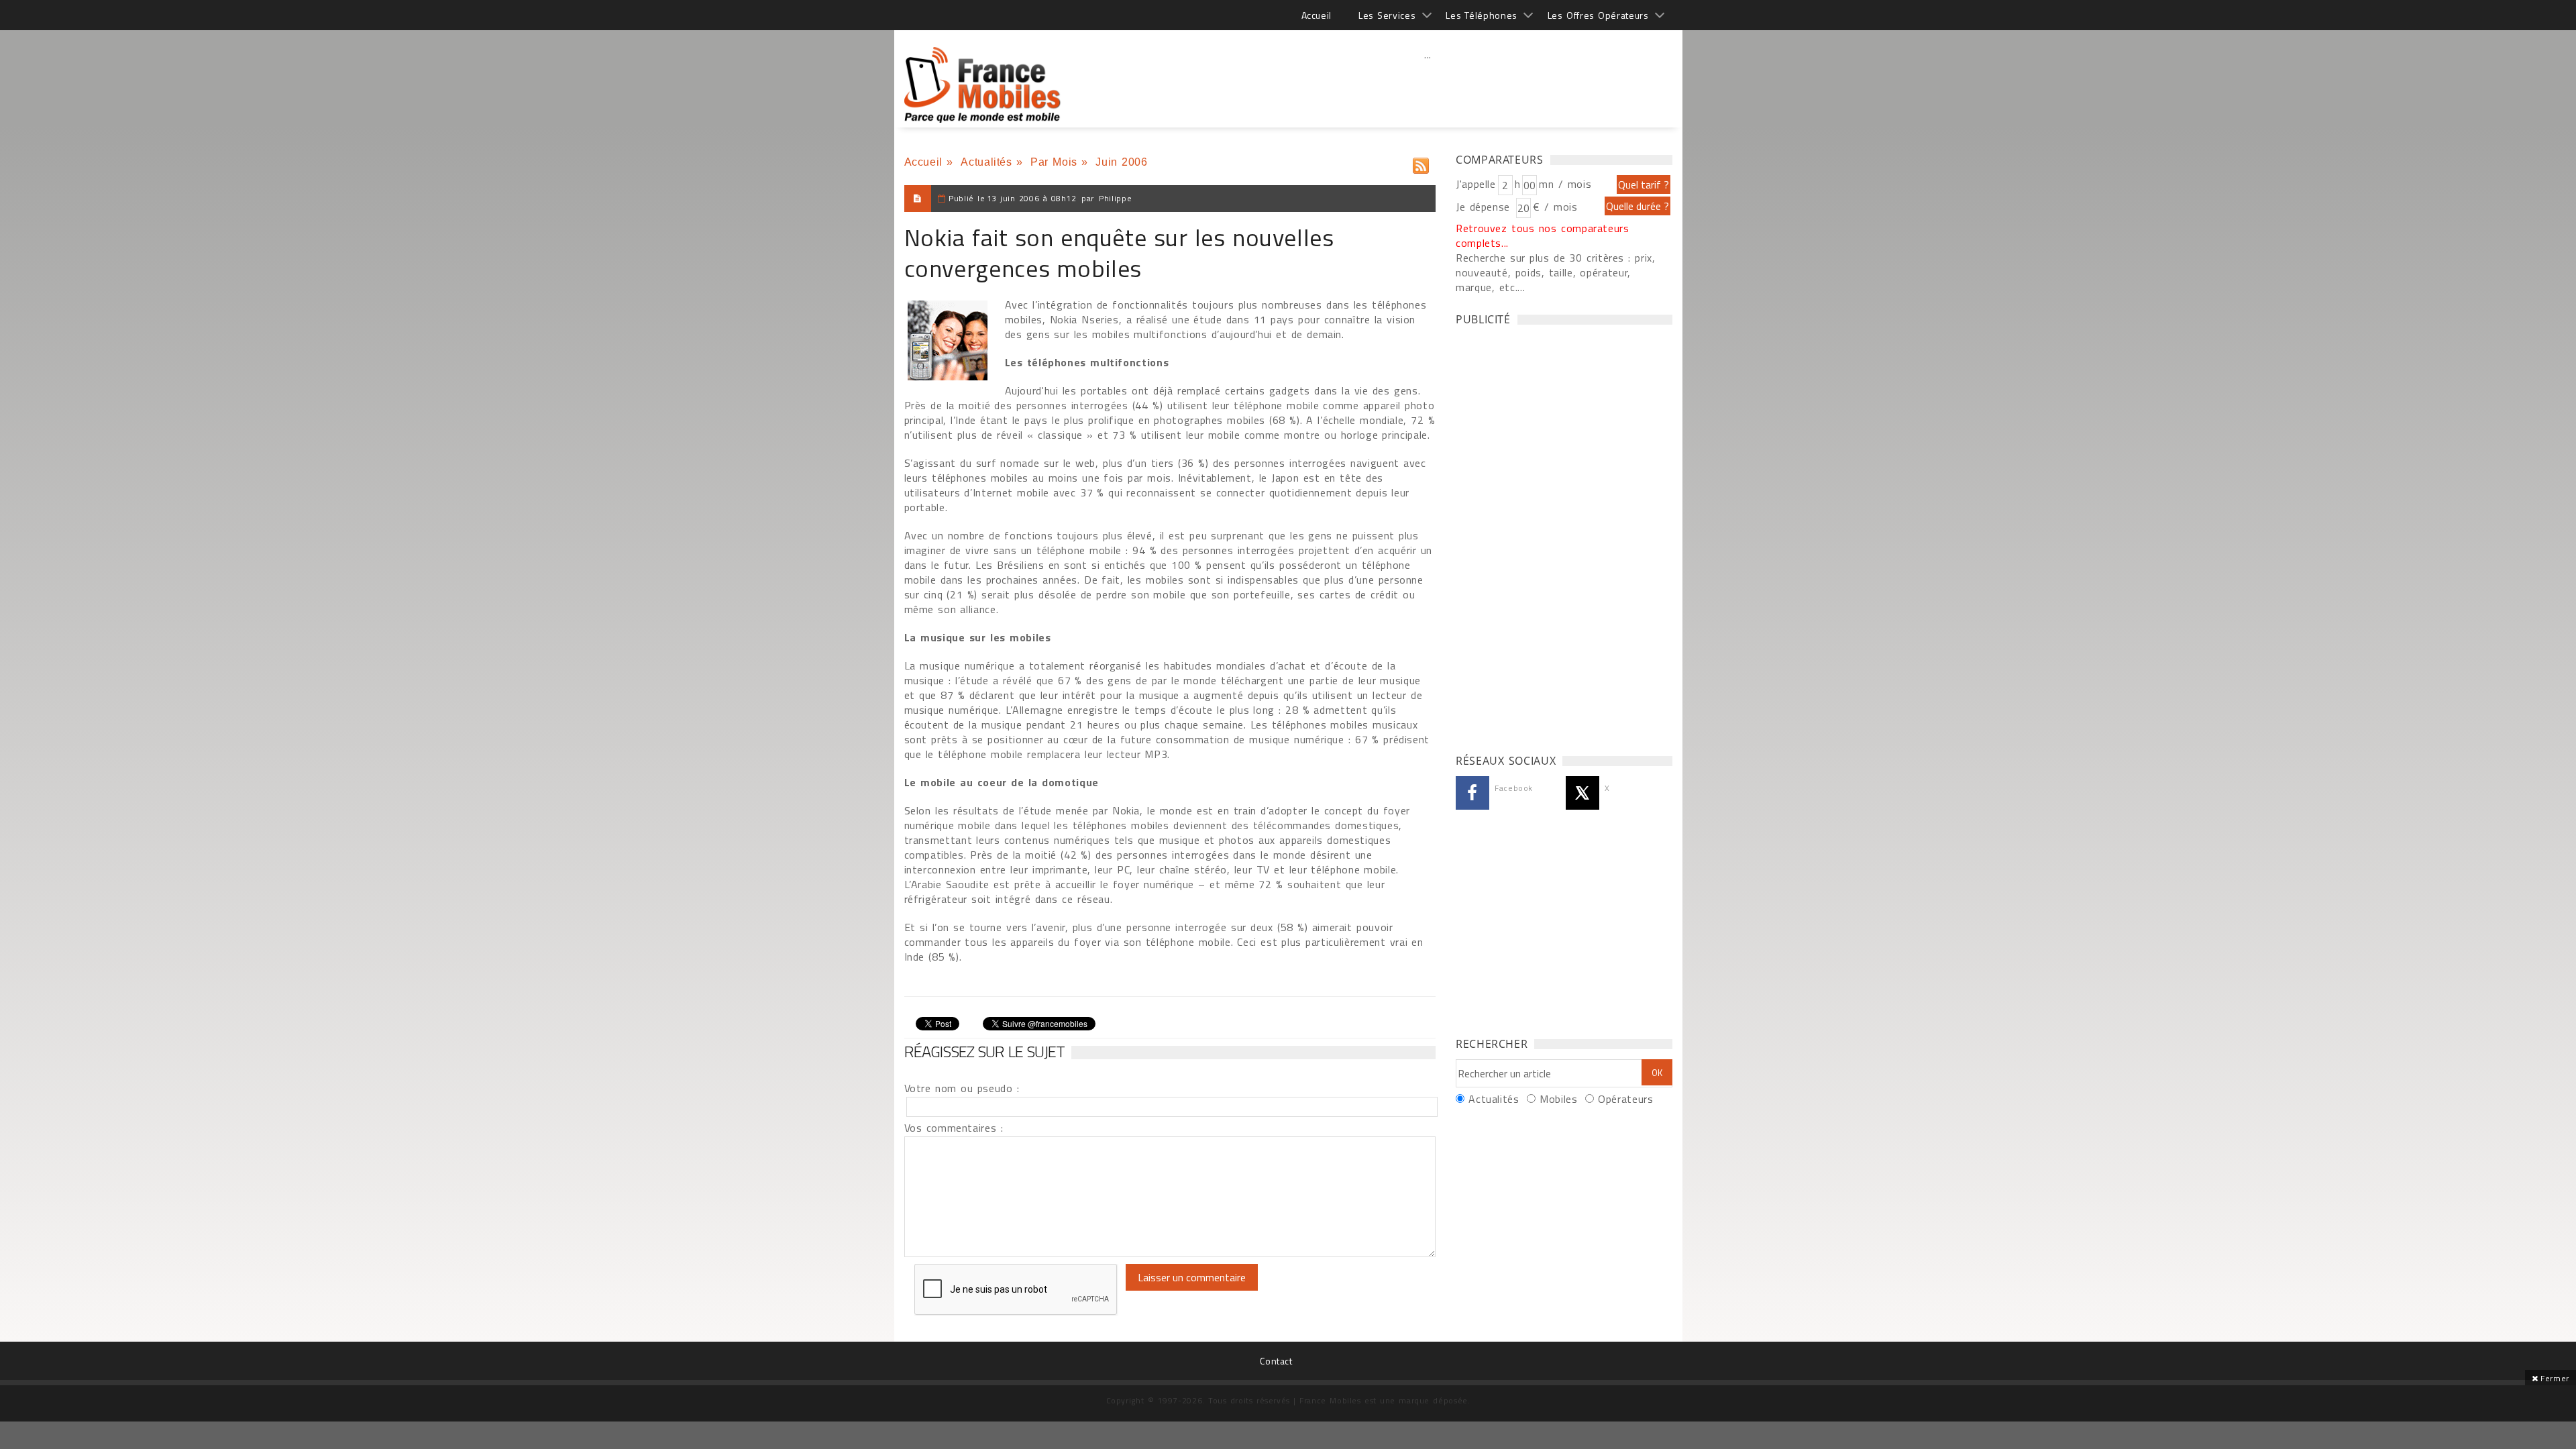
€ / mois (1555, 207)
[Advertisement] (1428, 84)
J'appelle (1476, 184)
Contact (1276, 1361)
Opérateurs (1625, 1099)
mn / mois (1565, 184)
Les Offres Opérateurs (1598, 15)
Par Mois (1054, 162)
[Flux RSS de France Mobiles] (1421, 163)
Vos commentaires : (954, 1128)
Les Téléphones (1482, 15)
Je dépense (1485, 207)
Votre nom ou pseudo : (962, 1088)
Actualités (986, 162)
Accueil (1317, 15)
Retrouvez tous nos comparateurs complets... (1543, 235)
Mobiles (1558, 1099)
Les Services (1387, 15)
